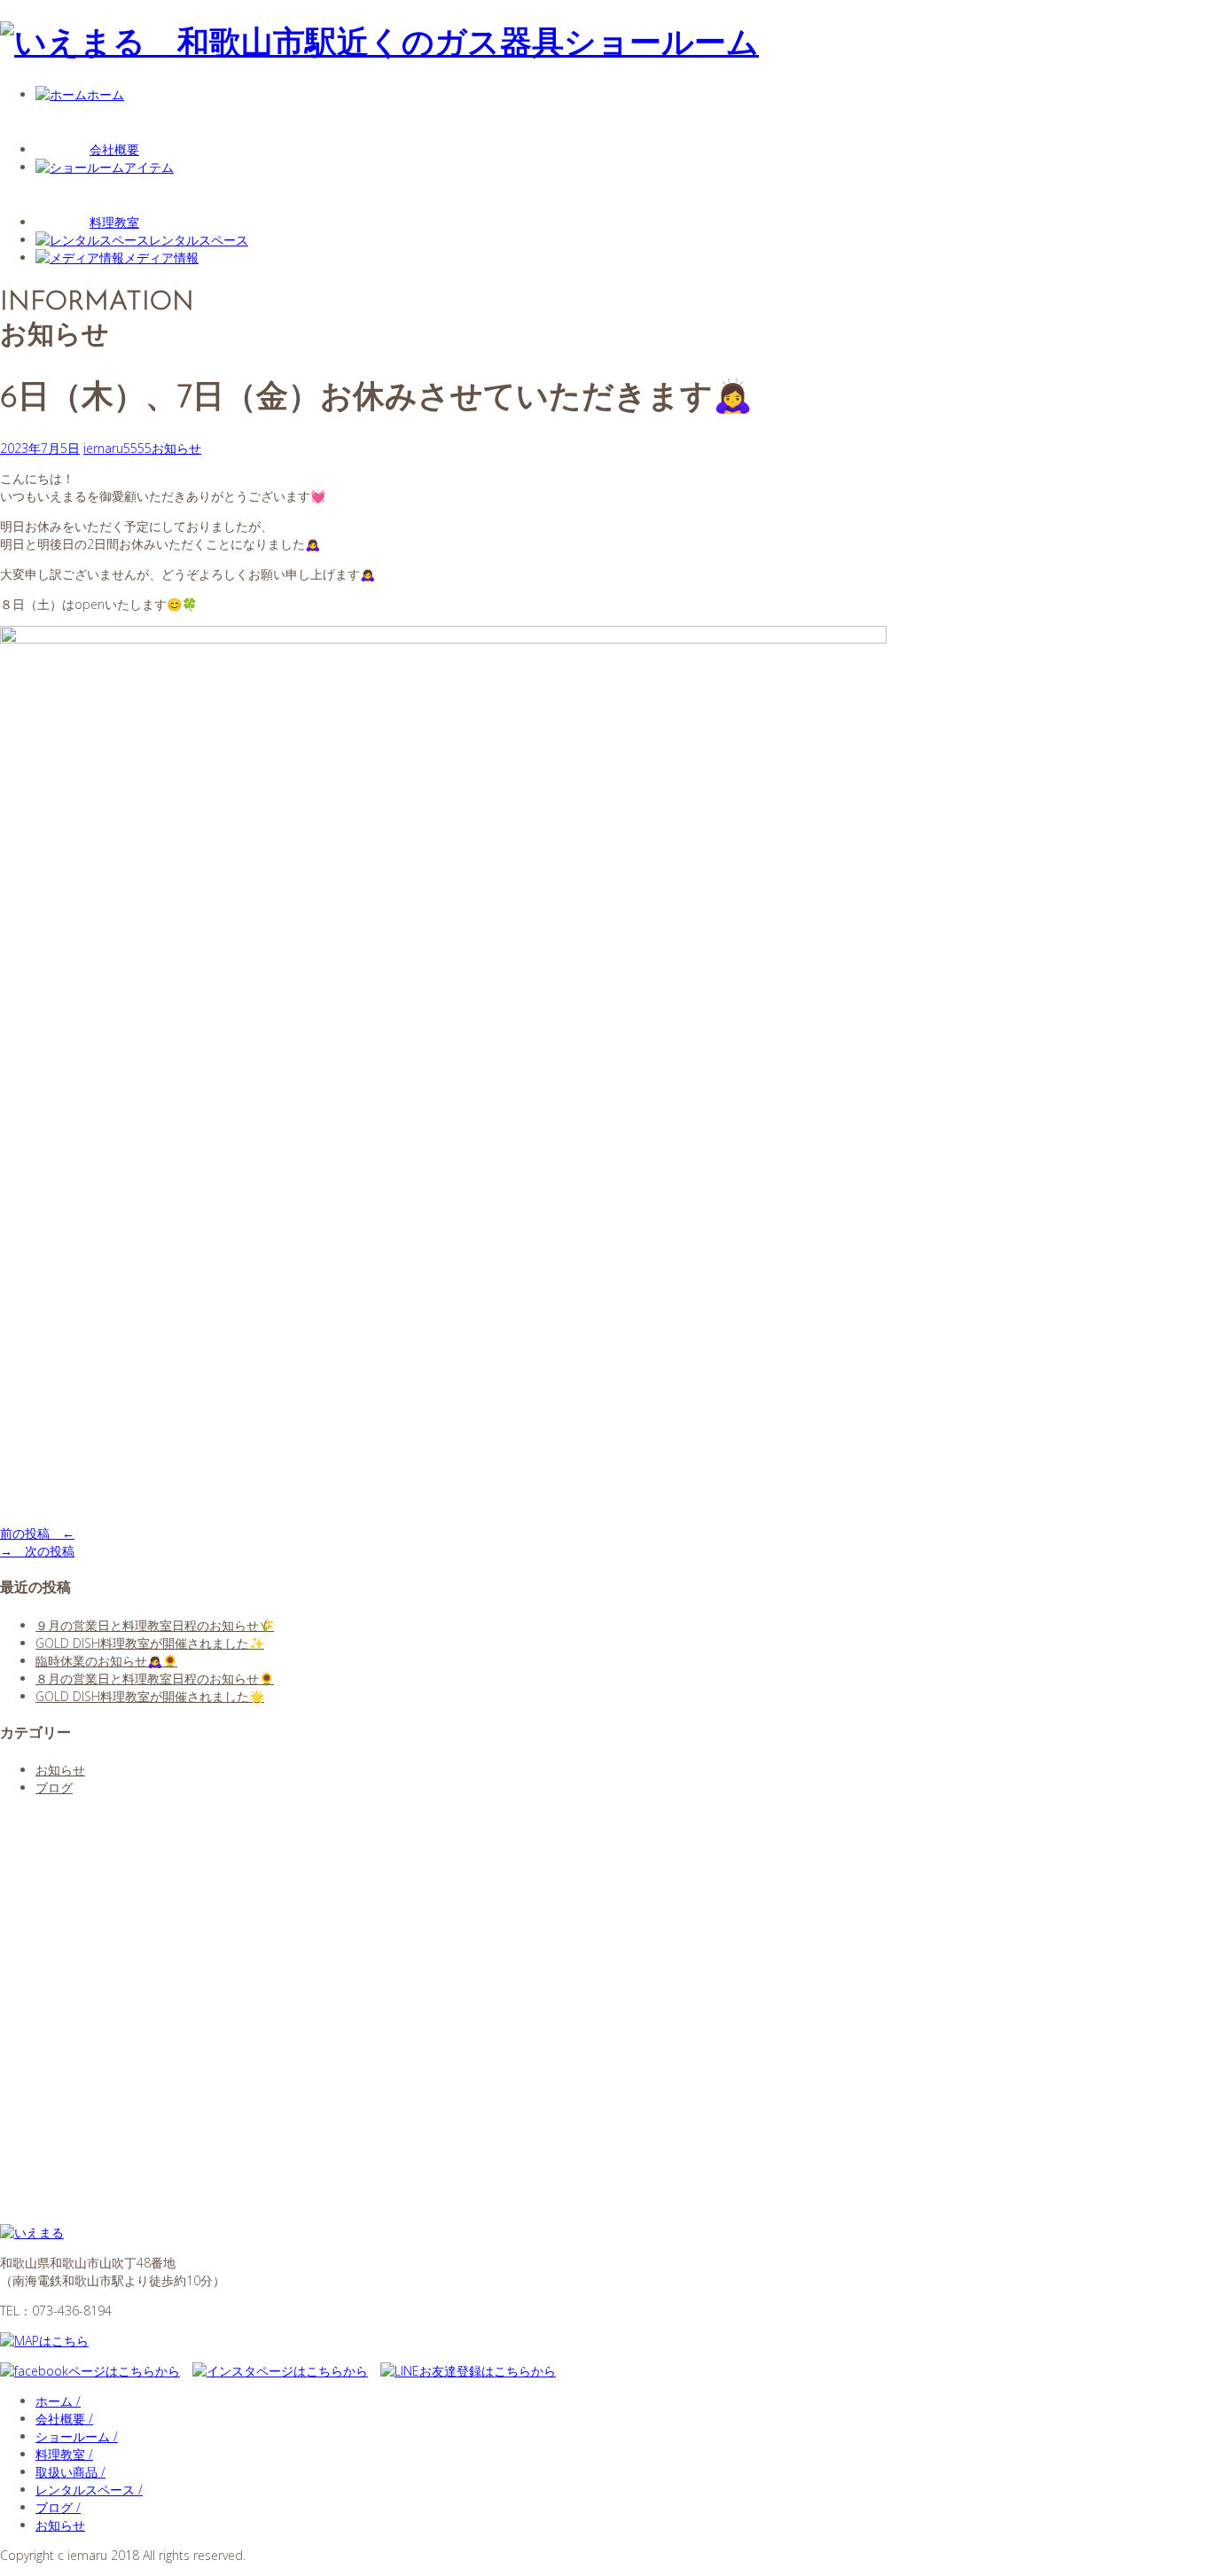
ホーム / (58, 2401)
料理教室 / (64, 2454)
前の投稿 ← (37, 1533)
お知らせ (176, 448)
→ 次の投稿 (37, 1551)
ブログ (54, 1788)
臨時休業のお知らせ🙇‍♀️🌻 (106, 1661)
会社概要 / (64, 2419)
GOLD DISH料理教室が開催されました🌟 (150, 1696)
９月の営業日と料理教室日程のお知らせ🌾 (155, 1625)
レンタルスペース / (89, 2490)
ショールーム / (77, 2436)
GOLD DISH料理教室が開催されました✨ (150, 1643)
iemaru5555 (117, 448)
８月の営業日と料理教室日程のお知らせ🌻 (155, 1678)
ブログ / (58, 2507)
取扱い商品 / (70, 2472)
